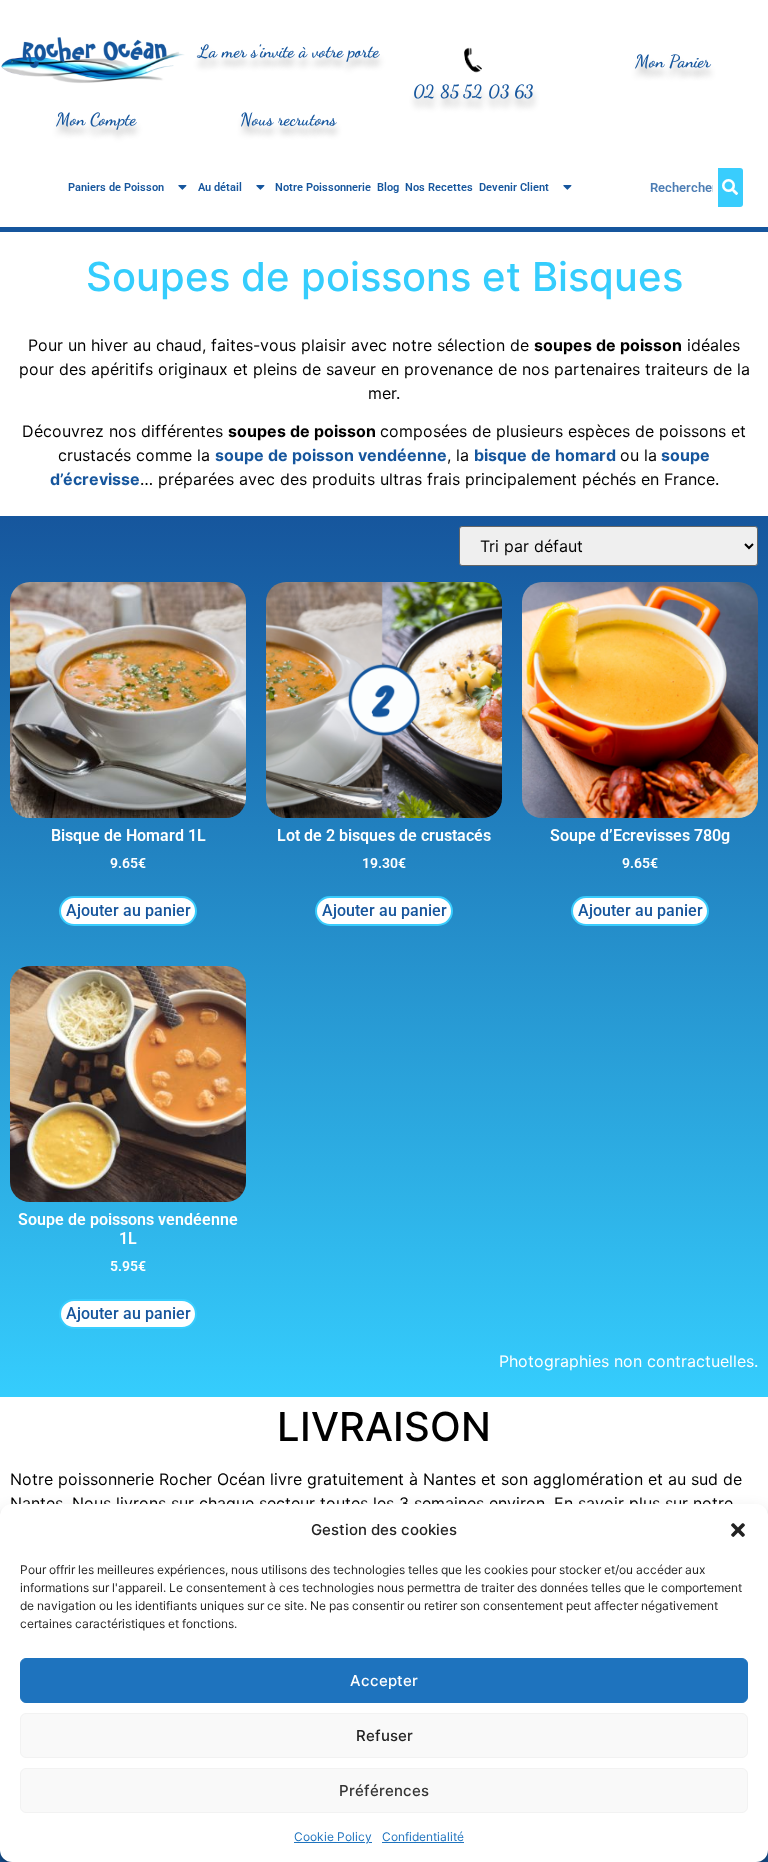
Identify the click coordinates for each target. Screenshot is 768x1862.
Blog (388, 187)
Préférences (384, 1790)
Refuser (384, 1735)
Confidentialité (423, 1836)
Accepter (384, 1680)
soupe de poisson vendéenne (331, 455)
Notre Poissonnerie (323, 187)
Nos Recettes (439, 187)
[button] (738, 1530)
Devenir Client (514, 187)
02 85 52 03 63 (473, 91)
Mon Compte (96, 119)
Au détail (220, 187)
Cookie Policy (333, 1836)
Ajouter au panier (128, 910)
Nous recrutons (288, 119)
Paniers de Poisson (116, 187)
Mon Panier (672, 61)
